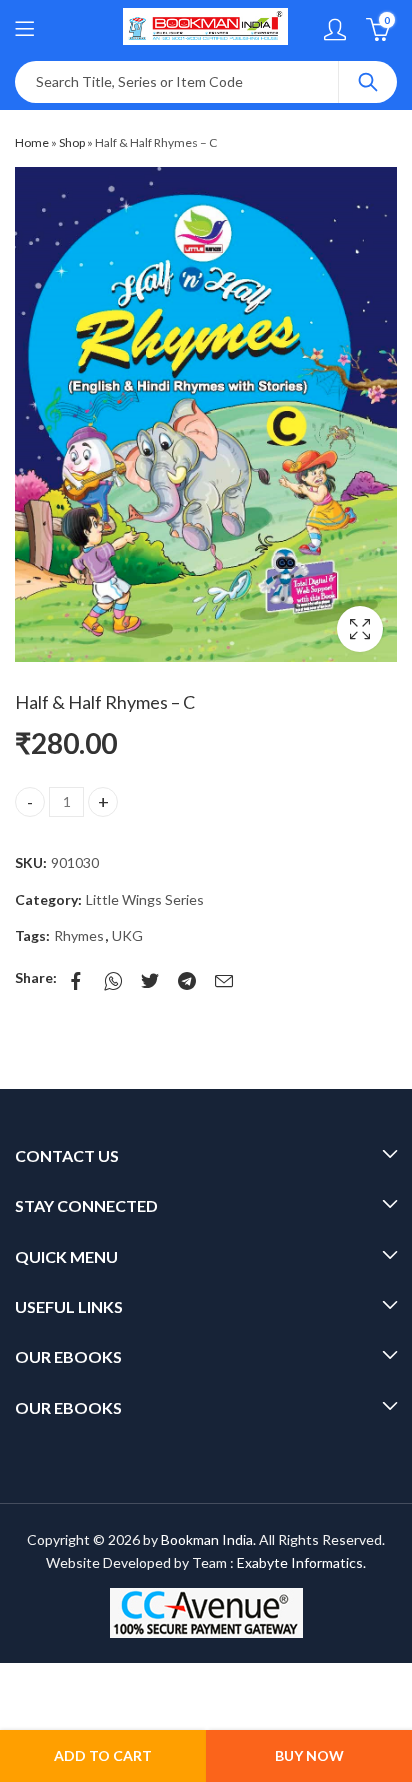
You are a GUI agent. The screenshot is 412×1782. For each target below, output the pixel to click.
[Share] (77, 1681)
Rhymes (79, 935)
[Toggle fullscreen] (116, 1681)
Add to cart (103, 1755)
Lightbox (360, 629)
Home (32, 142)
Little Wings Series (145, 899)
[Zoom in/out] (155, 1681)
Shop (72, 142)
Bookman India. (208, 1539)
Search (368, 82)
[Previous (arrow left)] (55, 1711)
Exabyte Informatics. (301, 1562)
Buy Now (309, 1755)
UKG (127, 935)
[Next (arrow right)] (126, 1711)
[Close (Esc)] (39, 1681)
